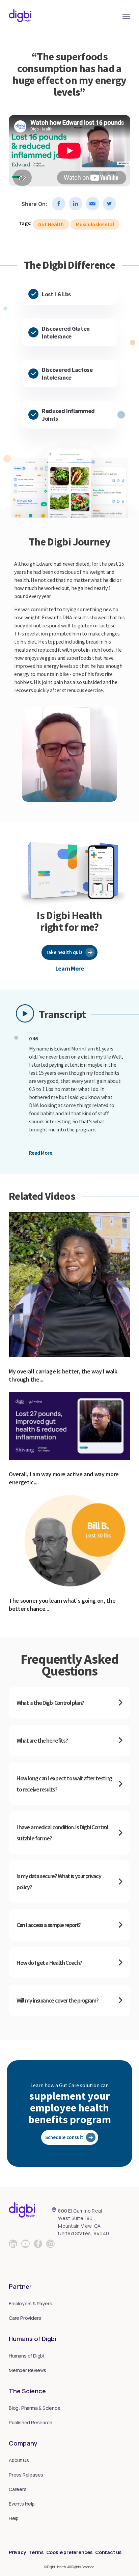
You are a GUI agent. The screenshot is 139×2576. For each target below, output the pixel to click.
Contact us (108, 2552)
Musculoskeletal (95, 224)
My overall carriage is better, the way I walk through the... (63, 1375)
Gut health (51, 224)
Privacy (18, 2552)
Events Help (22, 2504)
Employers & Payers (30, 2303)
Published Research (30, 2422)
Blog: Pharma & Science (35, 2408)
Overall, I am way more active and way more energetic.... (64, 1478)
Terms (36, 2552)
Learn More (70, 968)
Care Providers (25, 2318)
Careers (18, 2489)
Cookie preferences (69, 2552)
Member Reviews (27, 2370)
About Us (19, 2460)
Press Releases (26, 2475)
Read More (40, 1153)
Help (14, 2518)
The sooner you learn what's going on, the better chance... (62, 1605)
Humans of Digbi (26, 2356)
